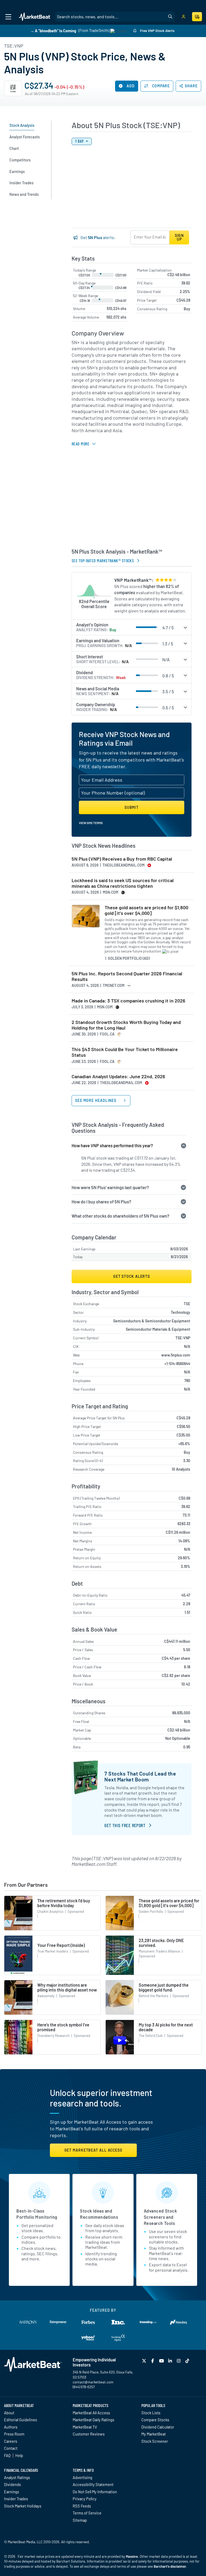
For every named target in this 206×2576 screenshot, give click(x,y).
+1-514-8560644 (177, 1364)
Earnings (12, 2492)
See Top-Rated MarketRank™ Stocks (103, 560)
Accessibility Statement (93, 2484)
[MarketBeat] (35, 17)
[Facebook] (153, 2361)
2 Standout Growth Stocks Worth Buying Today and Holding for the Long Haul (126, 1025)
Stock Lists (151, 2413)
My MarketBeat (154, 2434)
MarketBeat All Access (91, 2413)
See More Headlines (96, 1100)
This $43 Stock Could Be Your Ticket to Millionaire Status (125, 1052)
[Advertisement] (132, 502)
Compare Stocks (155, 2420)
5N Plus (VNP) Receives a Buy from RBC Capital (122, 859)
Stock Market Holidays (23, 2506)
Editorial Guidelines (21, 2420)
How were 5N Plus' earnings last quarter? (110, 1187)
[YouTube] (162, 2361)
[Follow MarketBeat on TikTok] (188, 2361)
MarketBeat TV (85, 2427)
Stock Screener (155, 2441)
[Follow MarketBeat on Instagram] (179, 2361)
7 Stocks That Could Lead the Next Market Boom (140, 1776)
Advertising (82, 2477)
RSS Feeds (82, 2506)
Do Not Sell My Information (95, 2492)
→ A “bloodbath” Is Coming (53, 30)
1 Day (80, 141)
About (9, 2413)
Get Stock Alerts (132, 1276)
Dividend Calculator (158, 2427)
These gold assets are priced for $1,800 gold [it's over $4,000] (146, 910)
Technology (181, 1312)
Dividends (12, 2484)
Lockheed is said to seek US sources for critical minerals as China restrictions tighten (123, 883)
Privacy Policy (85, 2499)
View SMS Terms (91, 823)
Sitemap (80, 2520)
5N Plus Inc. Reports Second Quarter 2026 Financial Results (127, 977)
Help (19, 2455)
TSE (187, 1304)
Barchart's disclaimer (170, 2566)
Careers (11, 2441)
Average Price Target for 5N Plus (99, 1418)
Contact (11, 2448)
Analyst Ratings (17, 2477)
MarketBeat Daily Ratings (93, 2420)
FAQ (7, 2455)
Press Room (14, 2434)
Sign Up (179, 237)
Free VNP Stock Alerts (157, 31)
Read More (80, 444)
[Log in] (183, 17)
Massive (132, 2556)
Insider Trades (16, 2499)
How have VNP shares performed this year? (112, 1146)
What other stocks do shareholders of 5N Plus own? (120, 1216)
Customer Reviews (89, 2434)
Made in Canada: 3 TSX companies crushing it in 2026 (128, 1001)
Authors (11, 2427)
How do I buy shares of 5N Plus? (101, 1202)
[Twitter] (145, 2361)
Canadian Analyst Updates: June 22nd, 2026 (118, 1076)
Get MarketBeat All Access (93, 2150)
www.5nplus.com (176, 1355)
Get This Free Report (125, 1825)
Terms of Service (87, 2513)
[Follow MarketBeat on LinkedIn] (171, 2361)
